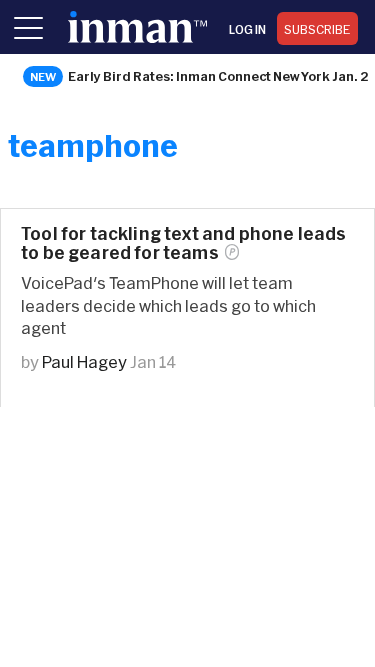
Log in (247, 29)
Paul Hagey (84, 361)
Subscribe (317, 29)
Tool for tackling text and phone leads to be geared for (183, 243)
